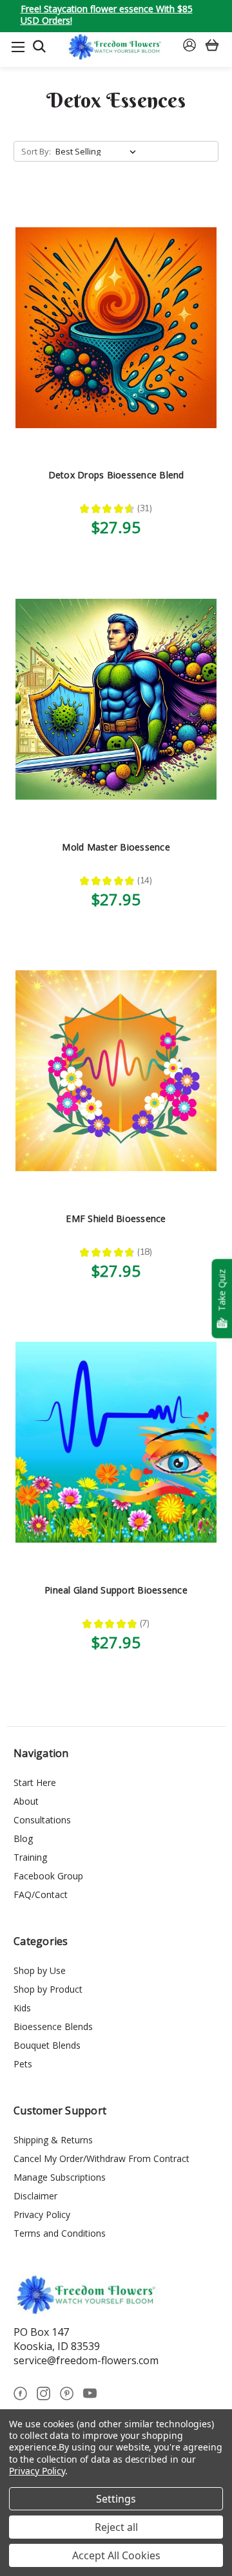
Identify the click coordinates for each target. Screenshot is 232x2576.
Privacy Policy (42, 2214)
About (26, 1801)
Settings (116, 2499)
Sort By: (36, 151)
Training (30, 1857)
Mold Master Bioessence (116, 847)
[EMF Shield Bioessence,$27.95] (116, 1071)
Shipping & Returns (53, 2140)
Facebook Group (48, 1876)
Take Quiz (221, 1290)
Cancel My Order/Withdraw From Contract (101, 2158)
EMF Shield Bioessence (116, 1218)
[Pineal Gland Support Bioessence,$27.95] (116, 1443)
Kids (22, 2008)
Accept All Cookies (116, 2555)
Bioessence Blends (53, 2026)
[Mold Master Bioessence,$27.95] (116, 699)
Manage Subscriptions (60, 2177)
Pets (23, 2064)
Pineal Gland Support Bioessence (116, 1590)
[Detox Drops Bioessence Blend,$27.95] (116, 327)
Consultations (42, 1820)
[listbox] (98, 151)
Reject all (116, 2527)
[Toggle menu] (18, 47)
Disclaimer (35, 2196)
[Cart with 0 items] (212, 47)
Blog (23, 1838)
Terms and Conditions (60, 2233)
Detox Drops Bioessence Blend (116, 475)
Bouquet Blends (47, 2045)
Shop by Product (48, 1989)
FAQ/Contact (41, 1894)
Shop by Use (40, 1970)
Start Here (35, 1782)
